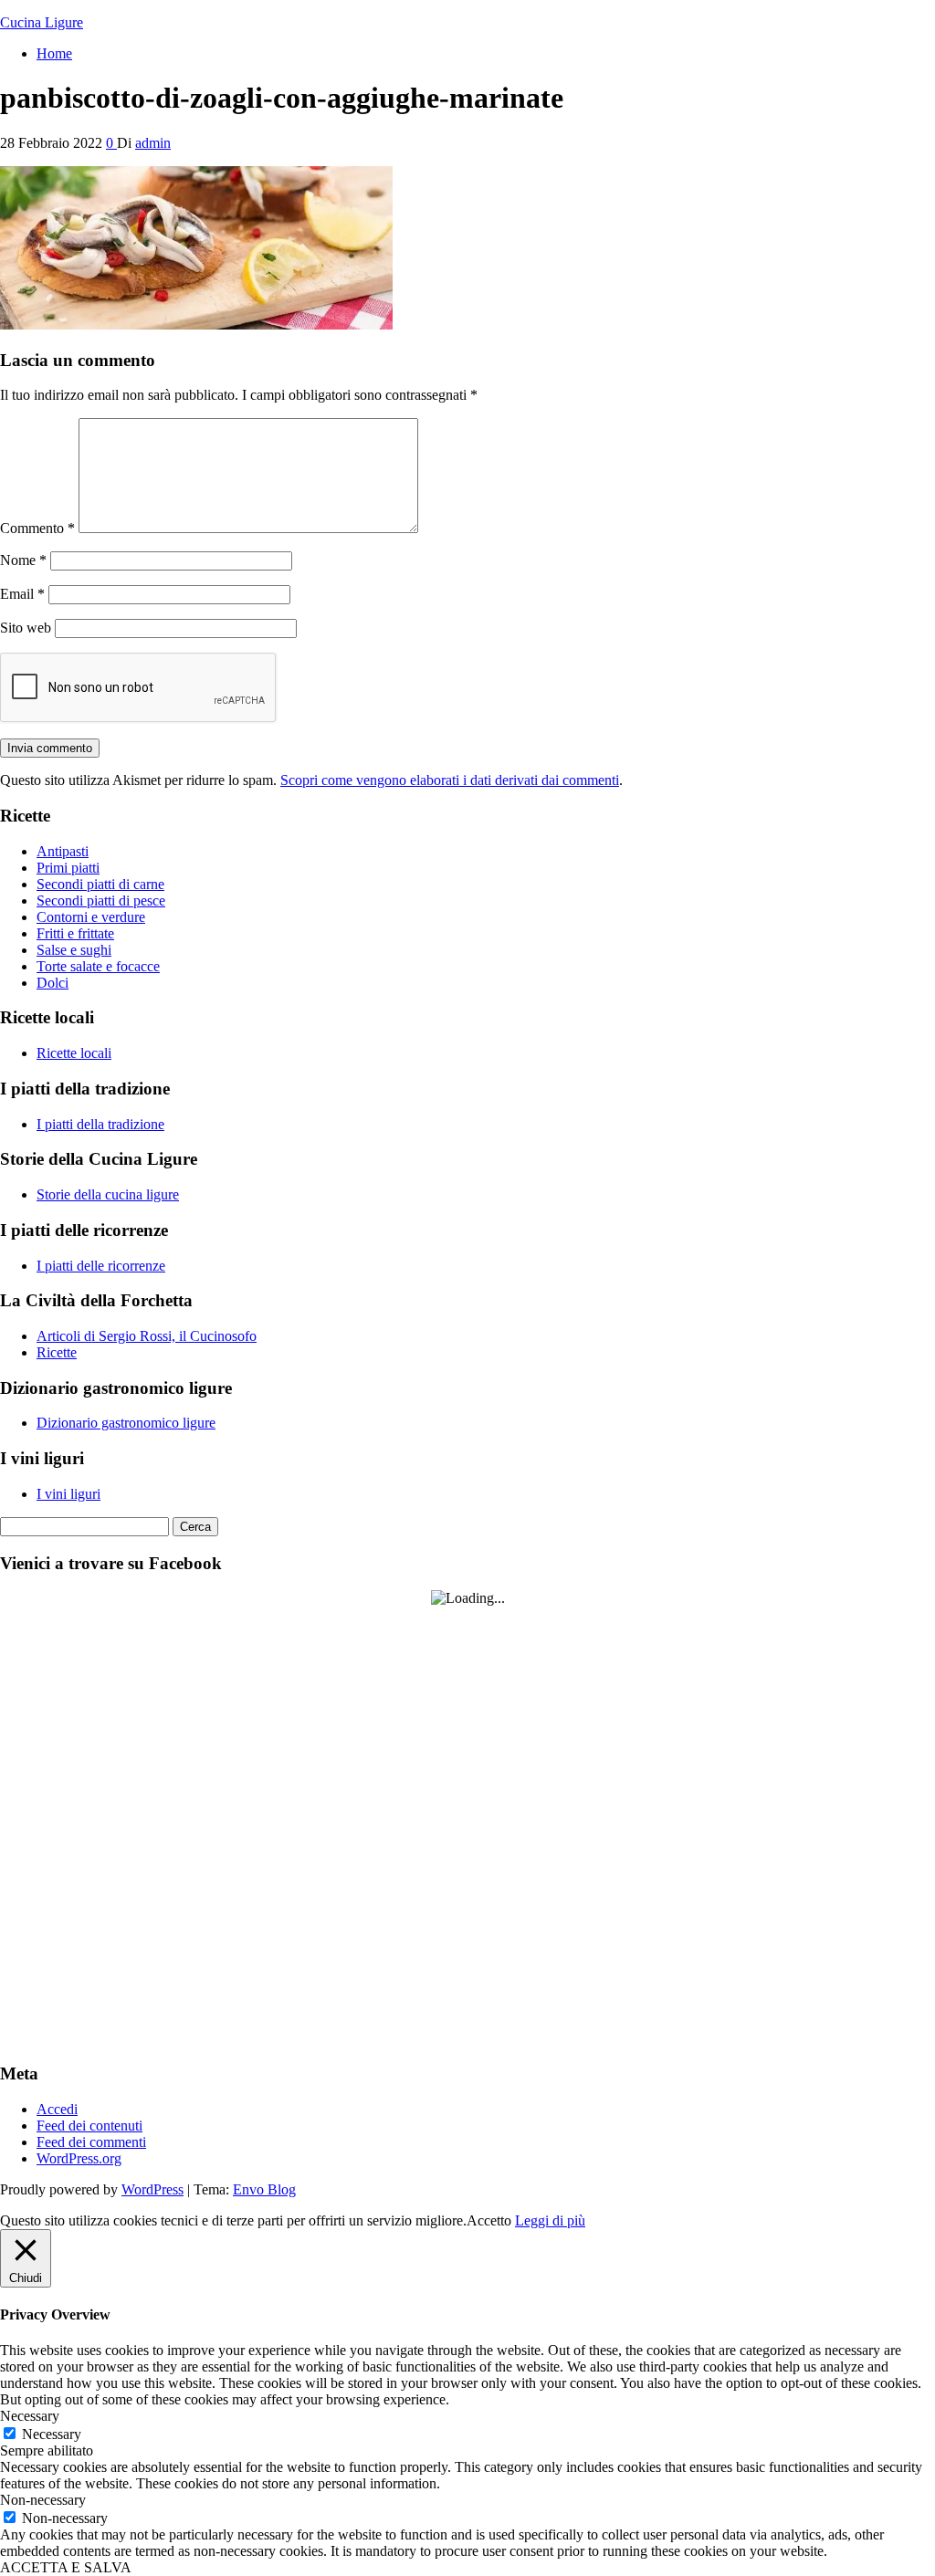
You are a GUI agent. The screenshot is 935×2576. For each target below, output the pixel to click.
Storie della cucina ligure (108, 1194)
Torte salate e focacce (98, 966)
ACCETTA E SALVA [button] (66, 2567)
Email (22, 594)
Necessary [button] (30, 2416)
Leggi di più (550, 2220)
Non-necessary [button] (43, 2500)
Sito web (26, 628)
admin (153, 143)
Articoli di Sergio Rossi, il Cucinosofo (147, 1336)
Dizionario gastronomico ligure (126, 1423)
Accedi (57, 2109)
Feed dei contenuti (89, 2126)
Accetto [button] (489, 2220)
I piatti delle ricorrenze (101, 1266)
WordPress (152, 2189)
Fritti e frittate (75, 933)
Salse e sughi (74, 950)
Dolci (53, 983)
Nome (23, 560)
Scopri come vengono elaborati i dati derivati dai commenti (450, 780)
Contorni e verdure (91, 917)
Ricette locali (74, 1053)
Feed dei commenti (91, 2142)
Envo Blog (264, 2189)
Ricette (57, 1352)
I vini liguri (68, 1494)
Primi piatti (68, 868)
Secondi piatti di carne (100, 884)
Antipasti (63, 851)
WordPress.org (79, 2158)
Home (54, 53)
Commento (37, 528)
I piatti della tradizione (100, 1124)
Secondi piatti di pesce (101, 901)
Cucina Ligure (42, 22)
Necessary (52, 2434)
